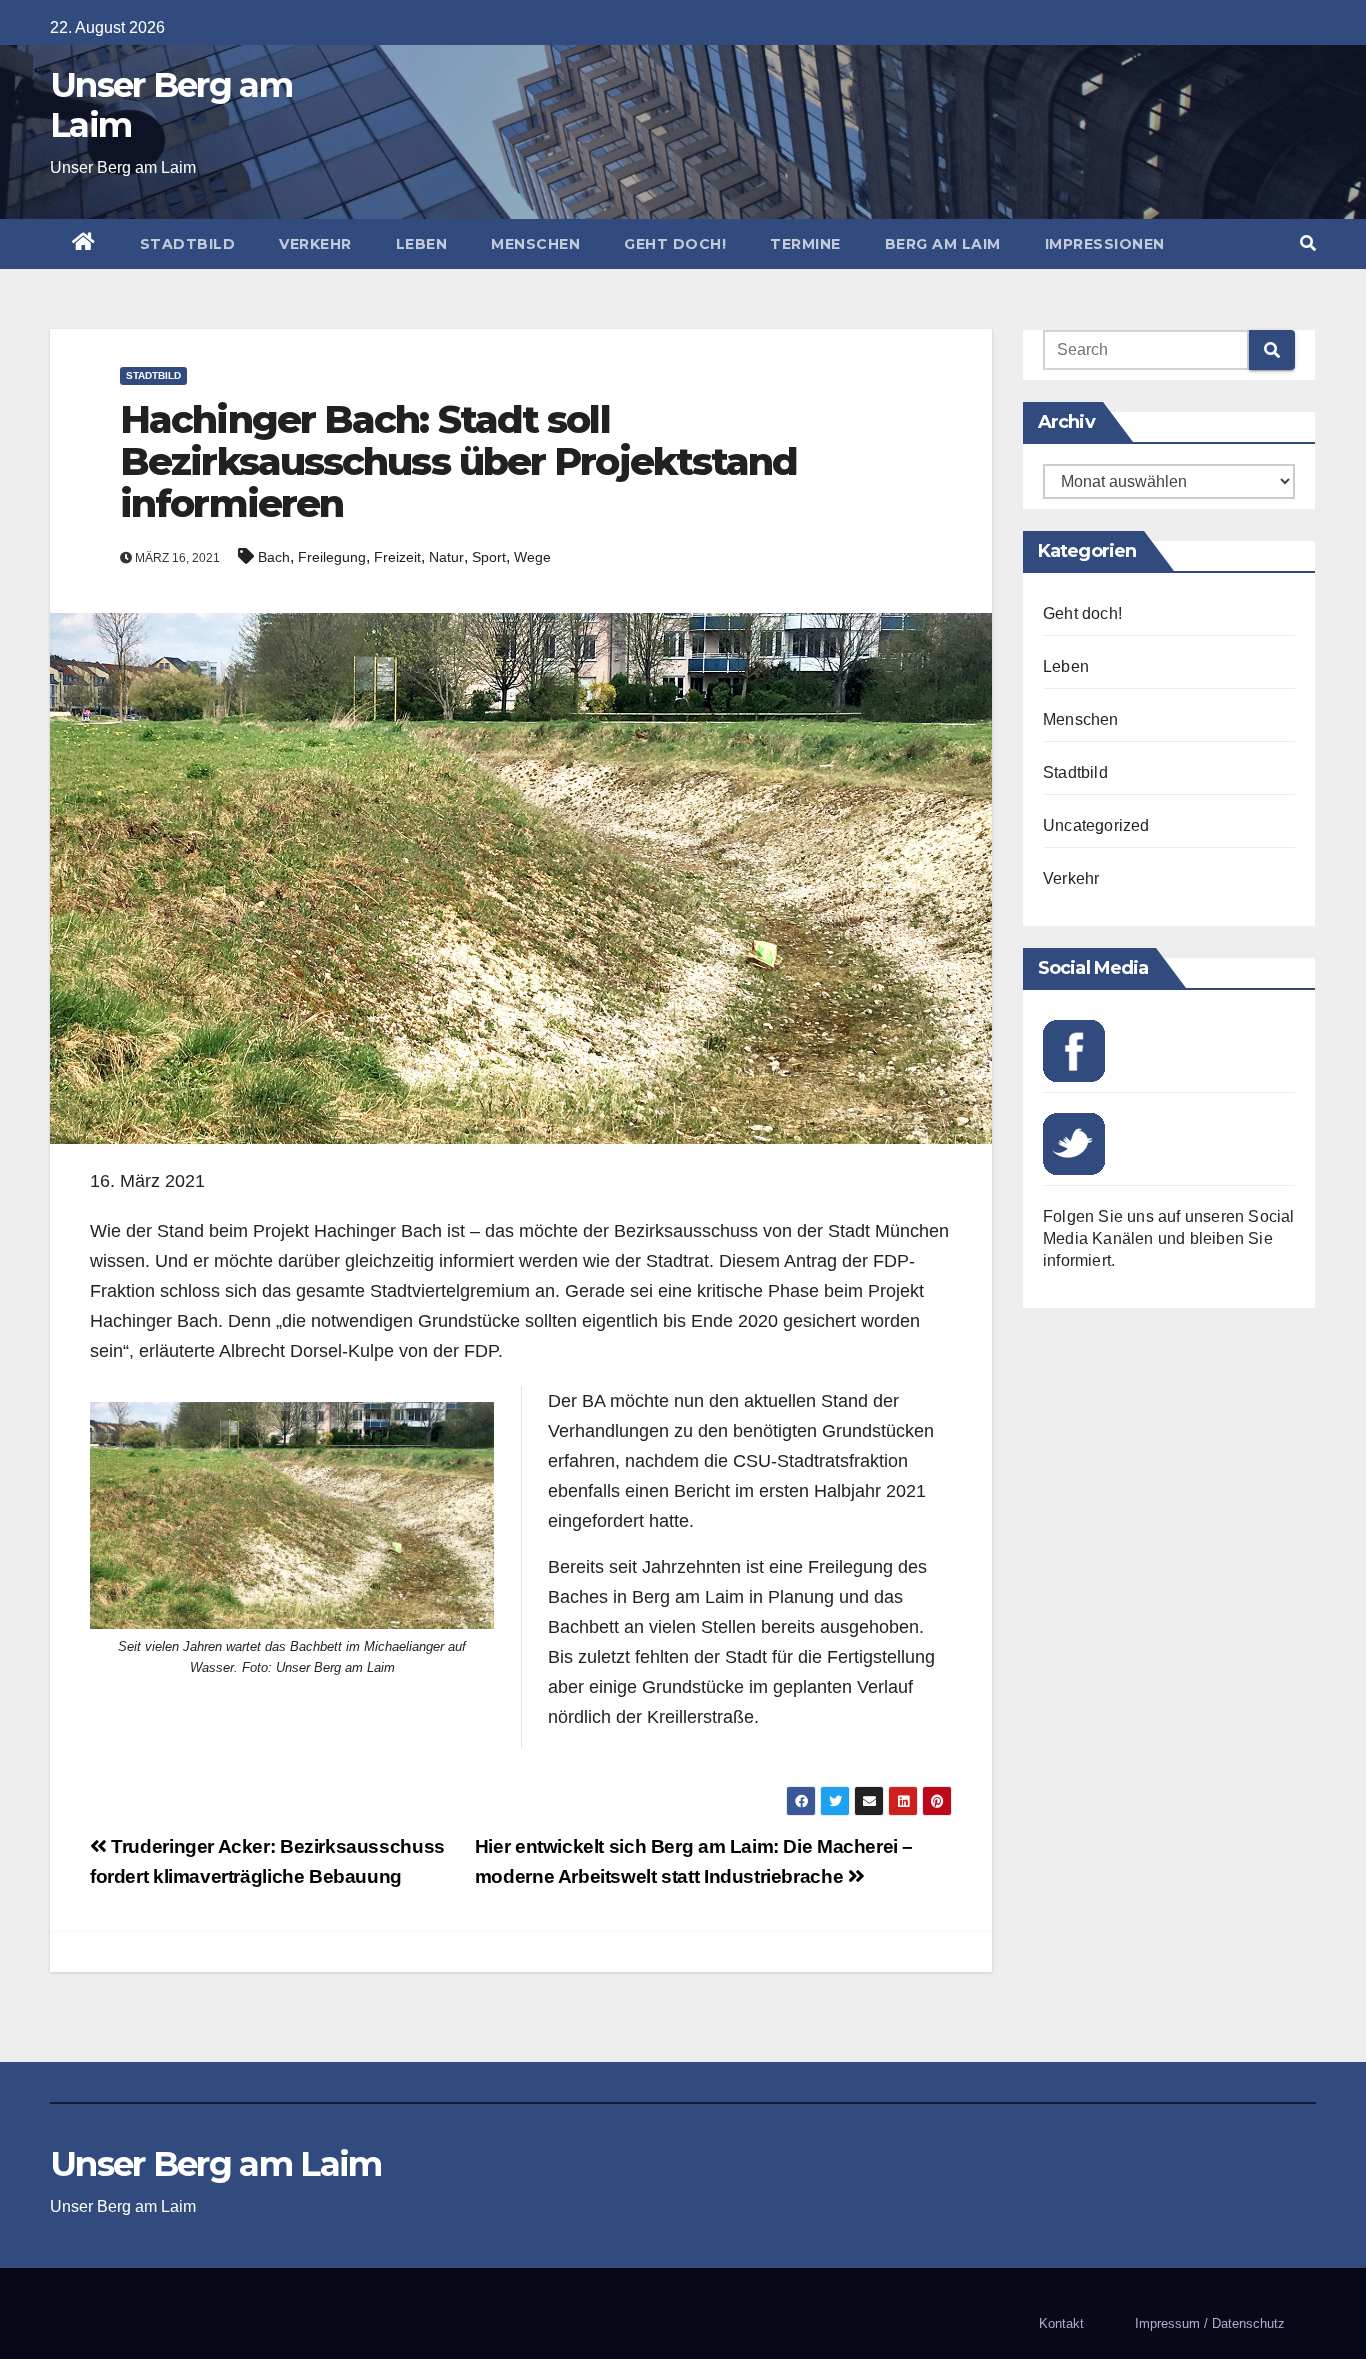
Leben (422, 244)
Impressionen (1105, 244)
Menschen (535, 244)
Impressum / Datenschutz (1210, 2323)
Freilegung (332, 557)
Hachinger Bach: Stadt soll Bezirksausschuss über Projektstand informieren (458, 461)
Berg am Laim (943, 244)
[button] (1308, 243)
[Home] (84, 244)
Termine (805, 244)
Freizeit (397, 557)
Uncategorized (1096, 825)
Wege (532, 557)
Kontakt (1061, 2323)
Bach (274, 557)
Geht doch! (675, 244)
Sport (489, 557)
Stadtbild (188, 244)
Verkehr (315, 244)
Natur (446, 557)
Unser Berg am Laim (171, 105)
